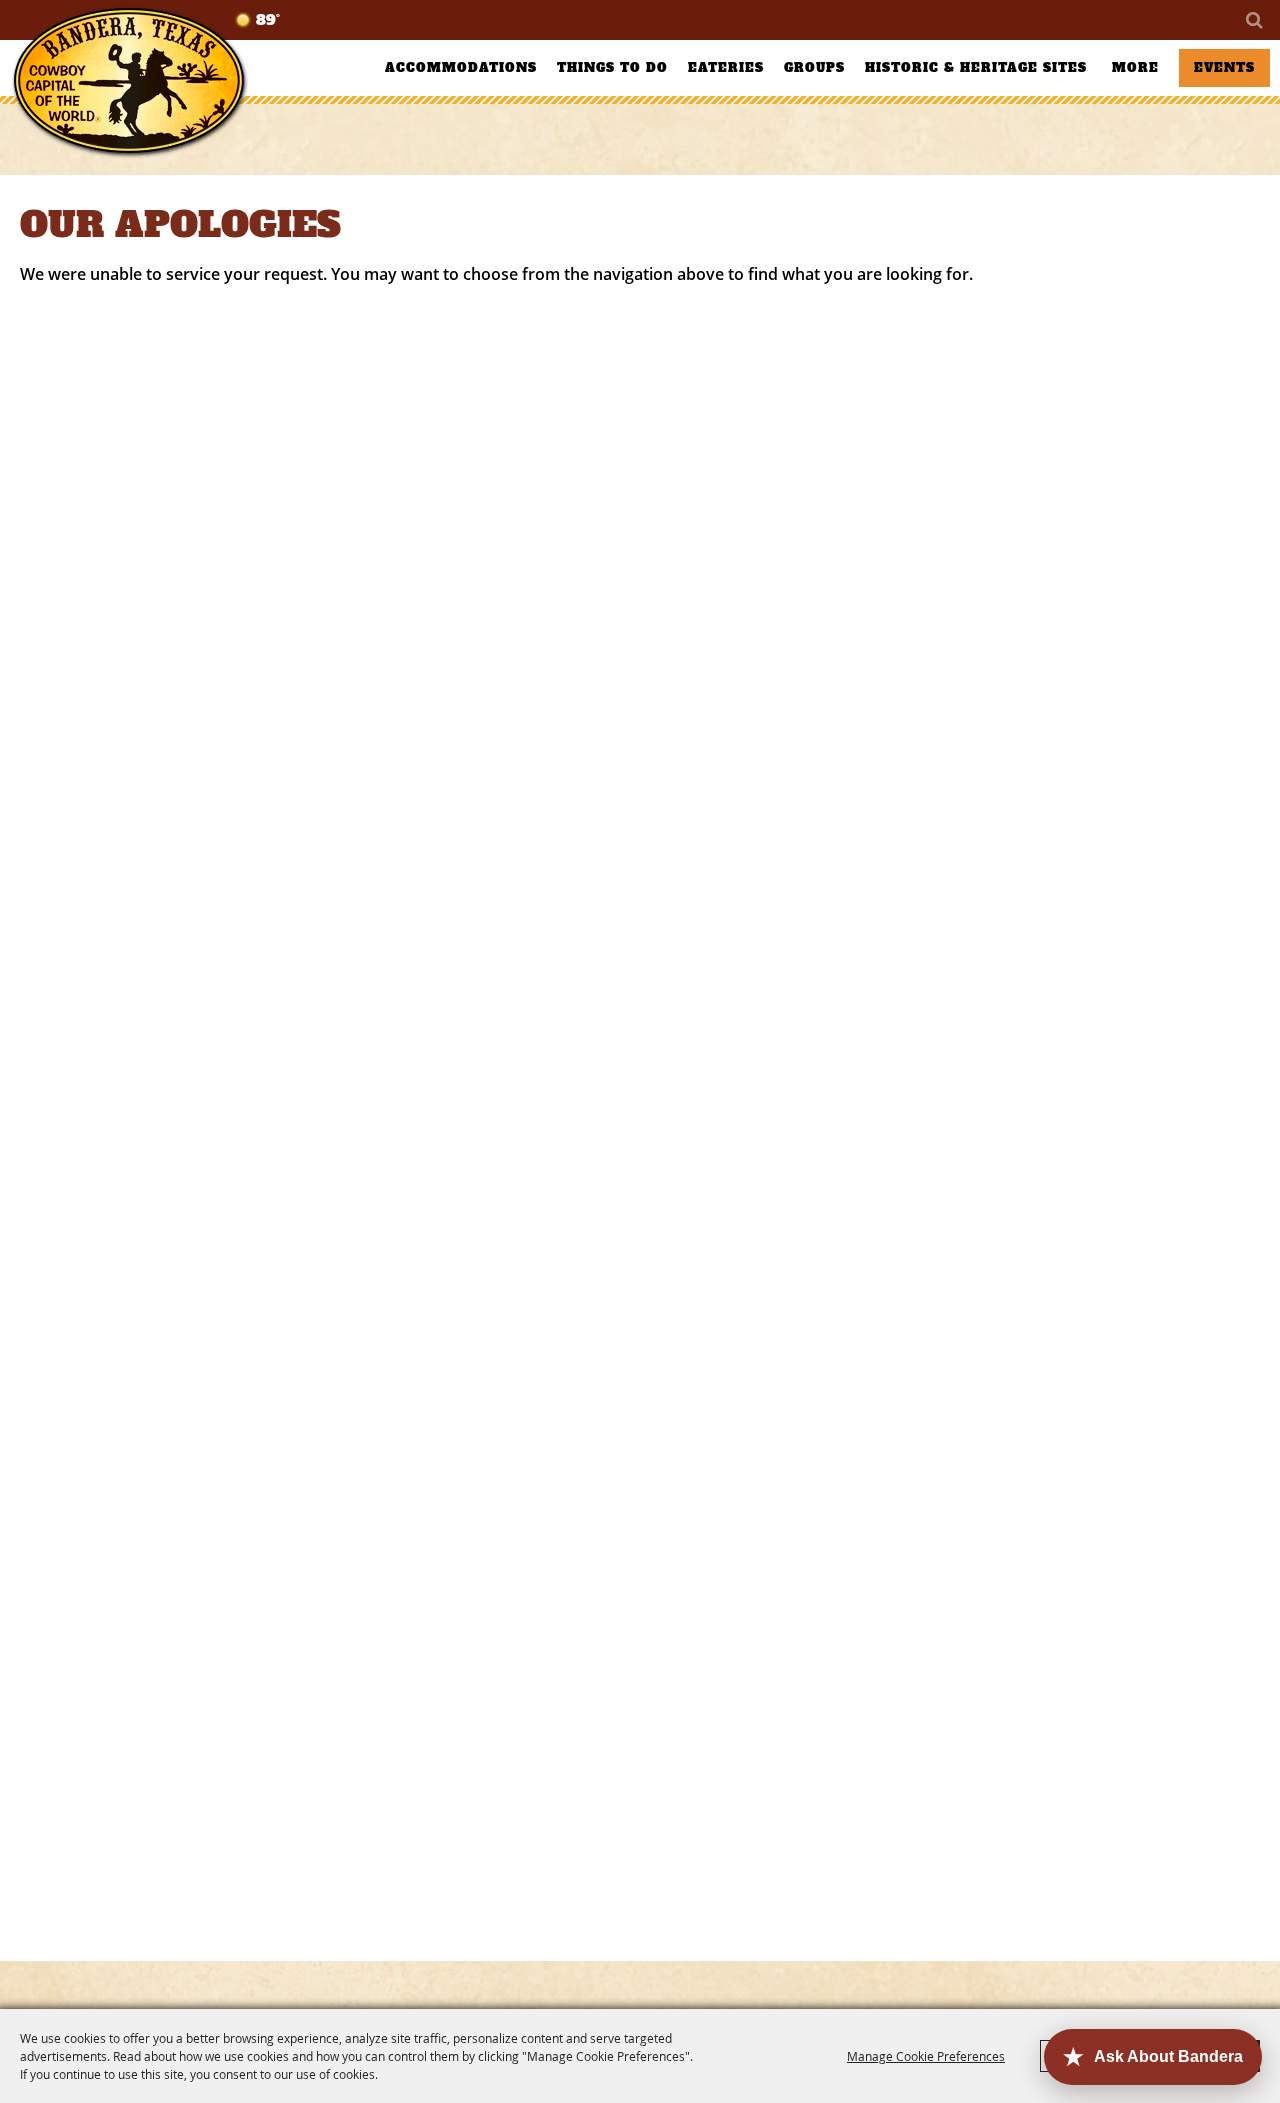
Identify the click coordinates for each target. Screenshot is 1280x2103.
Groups (814, 68)
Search (1253, 20)
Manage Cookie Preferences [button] (926, 2056)
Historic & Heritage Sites (976, 68)
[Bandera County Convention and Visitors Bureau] (130, 82)
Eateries (726, 68)
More (1135, 68)
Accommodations (461, 68)
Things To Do (612, 68)
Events (1224, 68)
